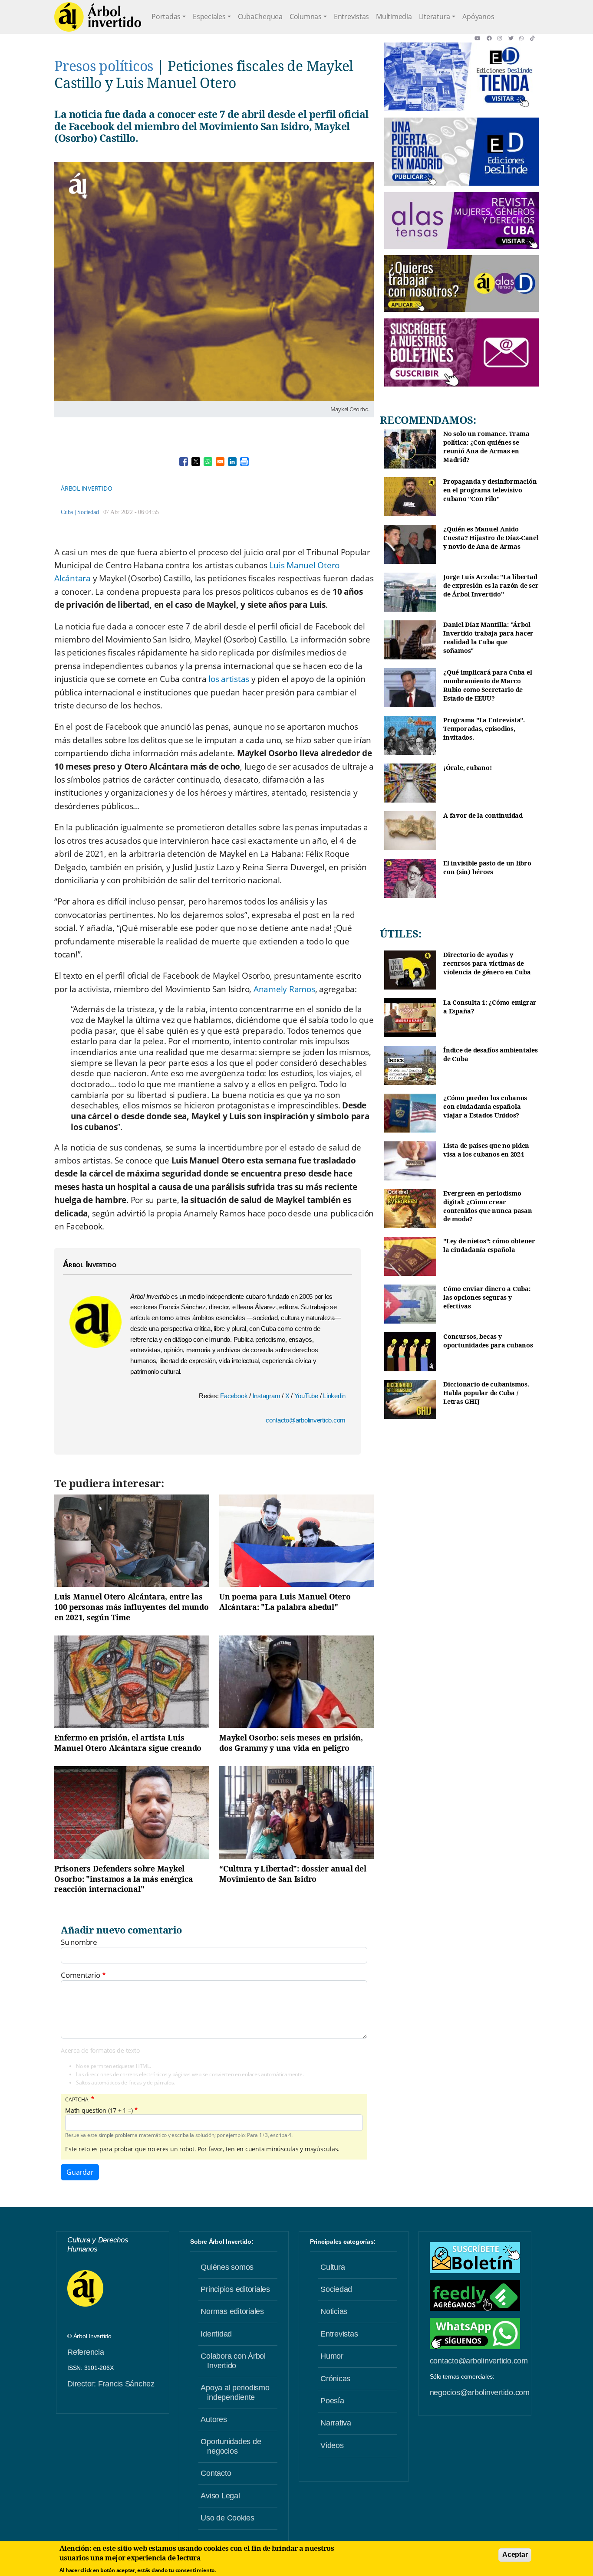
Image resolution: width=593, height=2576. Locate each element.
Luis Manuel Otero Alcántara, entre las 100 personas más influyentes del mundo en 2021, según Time (132, 1607)
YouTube (307, 1396)
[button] (480, 38)
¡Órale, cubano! (468, 768)
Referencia (86, 2352)
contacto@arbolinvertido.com (306, 1420)
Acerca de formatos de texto (100, 2050)
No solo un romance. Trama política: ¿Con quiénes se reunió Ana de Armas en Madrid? (486, 446)
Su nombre (79, 1942)
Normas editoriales (232, 2311)
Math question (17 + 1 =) (99, 2111)
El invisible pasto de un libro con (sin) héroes (487, 867)
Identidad (216, 2334)
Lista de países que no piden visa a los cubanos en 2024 (486, 1150)
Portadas (166, 16)
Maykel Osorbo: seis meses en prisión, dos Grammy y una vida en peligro (291, 1743)
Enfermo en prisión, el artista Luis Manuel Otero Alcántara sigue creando (128, 1743)
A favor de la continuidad (483, 815)
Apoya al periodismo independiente (235, 2392)
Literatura (435, 16)
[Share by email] (220, 462)
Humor (332, 2356)
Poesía (332, 2401)
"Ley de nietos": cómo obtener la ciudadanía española (489, 1245)
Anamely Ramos (284, 989)
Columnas (306, 16)
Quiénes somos (227, 2267)
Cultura (333, 2267)
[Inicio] (98, 17)
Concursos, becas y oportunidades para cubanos (488, 1341)
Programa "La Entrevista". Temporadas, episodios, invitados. (484, 728)
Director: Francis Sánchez (111, 2384)
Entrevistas (351, 16)
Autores (214, 2419)
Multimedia (394, 16)
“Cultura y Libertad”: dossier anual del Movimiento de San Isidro (293, 1874)
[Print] (244, 462)
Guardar (80, 2172)
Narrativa (336, 2423)
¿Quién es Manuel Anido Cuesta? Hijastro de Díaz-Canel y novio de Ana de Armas (491, 537)
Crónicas (335, 2379)
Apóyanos (478, 16)
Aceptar (515, 2555)
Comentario (81, 1975)
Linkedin (334, 1396)
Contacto (216, 2473)
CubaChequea (260, 16)
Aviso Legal (220, 2496)
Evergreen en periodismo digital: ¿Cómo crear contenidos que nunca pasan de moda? (488, 1206)
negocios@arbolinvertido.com (480, 2392)
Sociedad (88, 512)
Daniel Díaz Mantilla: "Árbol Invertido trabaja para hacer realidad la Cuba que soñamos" (488, 637)
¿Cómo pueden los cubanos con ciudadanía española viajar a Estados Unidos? (485, 1106)
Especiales (209, 16)
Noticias (334, 2311)
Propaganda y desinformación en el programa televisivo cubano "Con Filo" (490, 490)
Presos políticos (104, 66)
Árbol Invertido (86, 488)
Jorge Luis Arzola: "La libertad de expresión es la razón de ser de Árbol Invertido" (491, 585)
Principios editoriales (235, 2289)
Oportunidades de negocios (231, 2446)
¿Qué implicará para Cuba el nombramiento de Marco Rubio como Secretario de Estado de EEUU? (488, 685)
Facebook (235, 1396)
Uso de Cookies (227, 2518)
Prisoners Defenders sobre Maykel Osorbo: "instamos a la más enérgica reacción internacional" (124, 1879)
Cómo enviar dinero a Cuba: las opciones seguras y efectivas (487, 1297)
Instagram (267, 1396)
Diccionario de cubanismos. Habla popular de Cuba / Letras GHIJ (486, 1393)
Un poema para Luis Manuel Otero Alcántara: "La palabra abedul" (285, 1602)
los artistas (229, 679)
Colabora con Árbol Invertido (233, 2361)
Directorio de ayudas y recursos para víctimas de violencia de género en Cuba (487, 963)
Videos (332, 2445)
